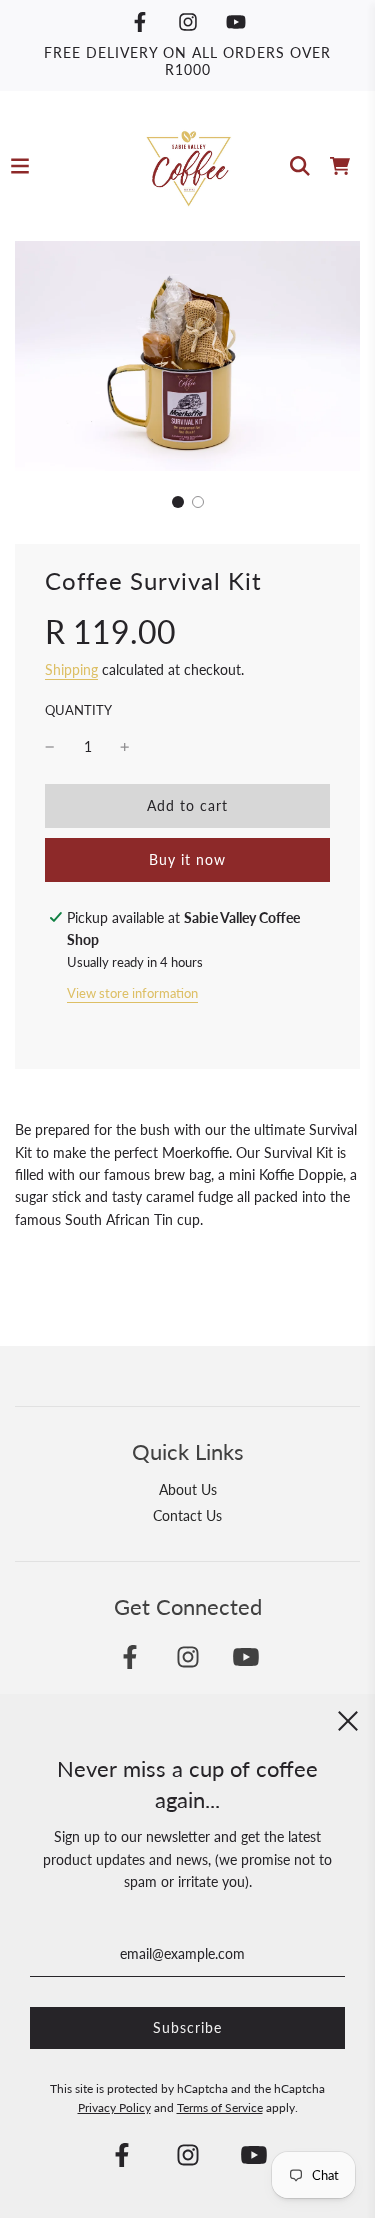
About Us (188, 1489)
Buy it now (187, 859)
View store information (132, 993)
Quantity (78, 710)
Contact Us (187, 1515)
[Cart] (340, 166)
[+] (125, 747)
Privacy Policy (114, 2107)
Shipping (71, 669)
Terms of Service (220, 2107)
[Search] (300, 166)
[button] (178, 502)
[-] (50, 747)
